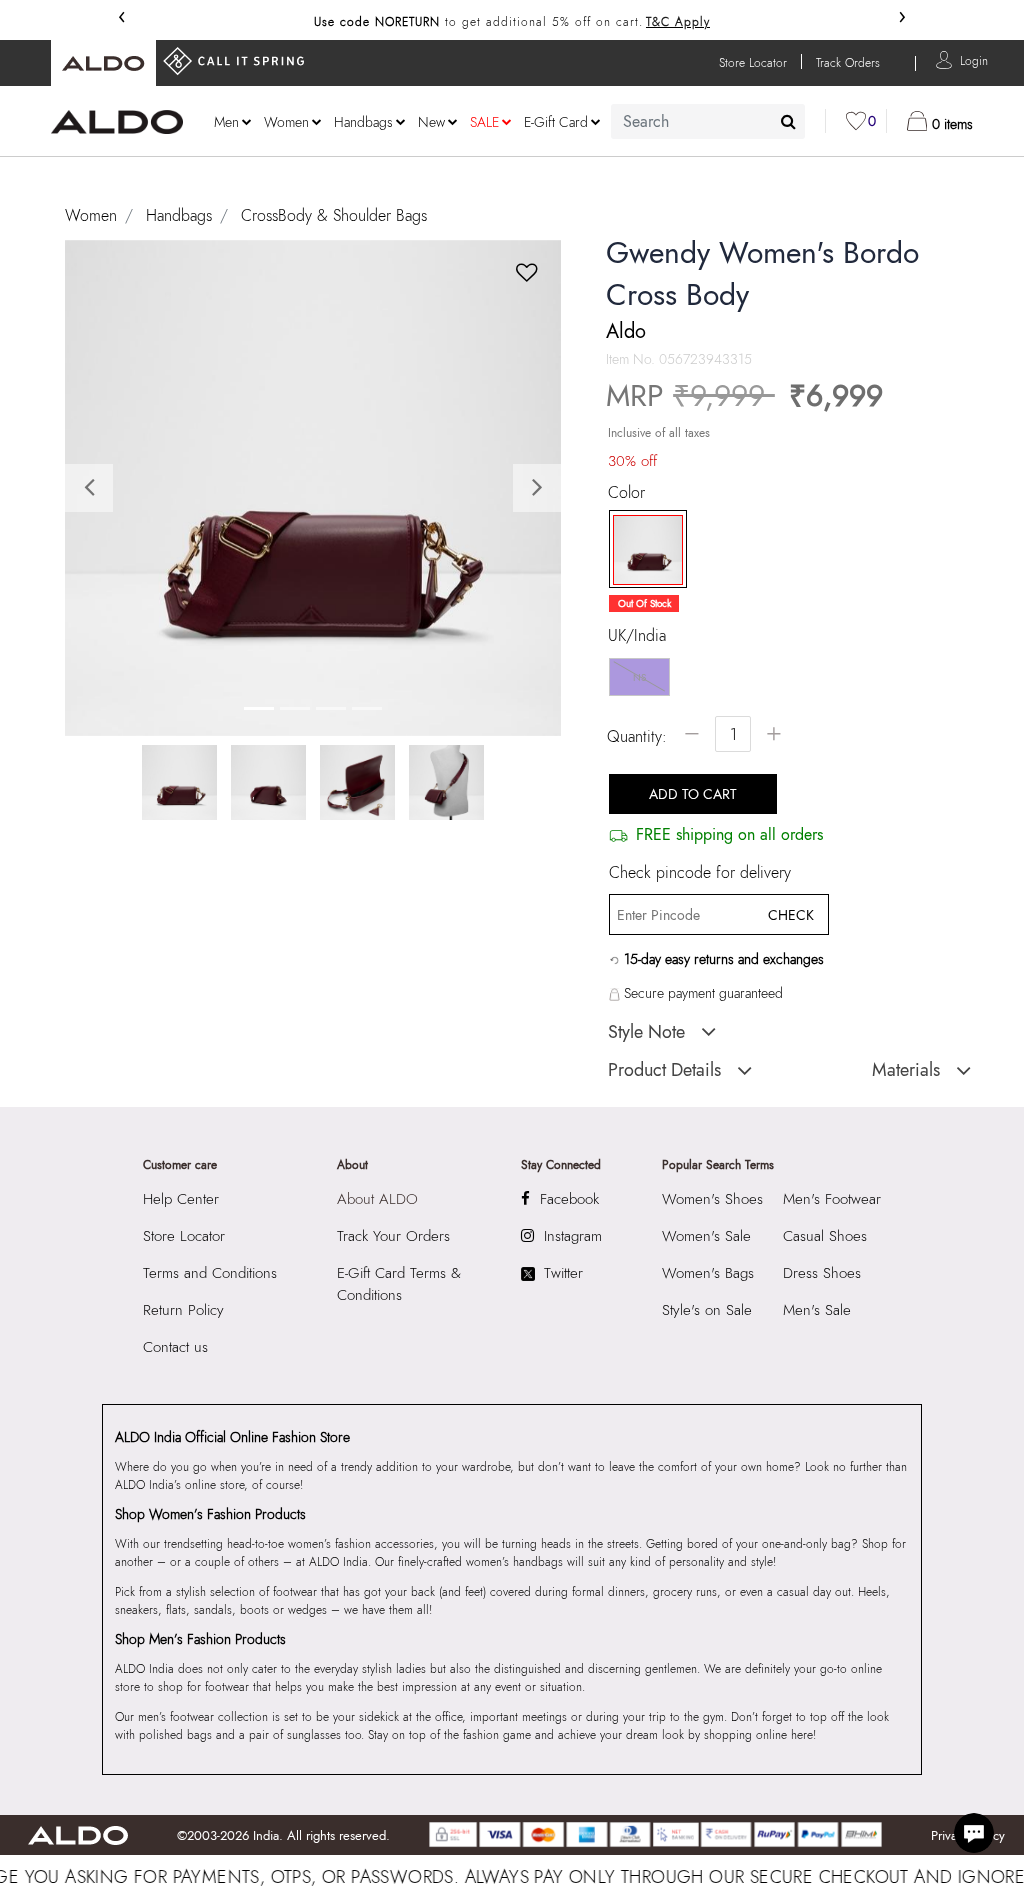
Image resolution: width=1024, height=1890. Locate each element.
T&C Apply (678, 22)
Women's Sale (706, 1236)
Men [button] (226, 122)
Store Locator (184, 1236)
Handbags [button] (363, 122)
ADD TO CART (693, 794)
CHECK (791, 915)
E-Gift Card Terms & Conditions (399, 1284)
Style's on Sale (707, 1310)
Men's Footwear (832, 1199)
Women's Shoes (712, 1199)
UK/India (637, 636)
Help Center (181, 1199)
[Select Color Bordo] (641, 550)
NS (639, 677)
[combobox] (708, 121)
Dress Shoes (822, 1273)
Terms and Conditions (210, 1273)
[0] (856, 121)
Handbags (179, 215)
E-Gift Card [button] (556, 122)
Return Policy (183, 1310)
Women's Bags (708, 1273)
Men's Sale (817, 1310)
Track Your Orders (393, 1236)
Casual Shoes (825, 1236)
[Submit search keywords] (788, 121)
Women (91, 215)
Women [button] (286, 122)
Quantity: (637, 736)
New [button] (431, 122)
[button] (974, 59)
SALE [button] (484, 122)
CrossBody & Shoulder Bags (334, 215)
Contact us (175, 1347)
